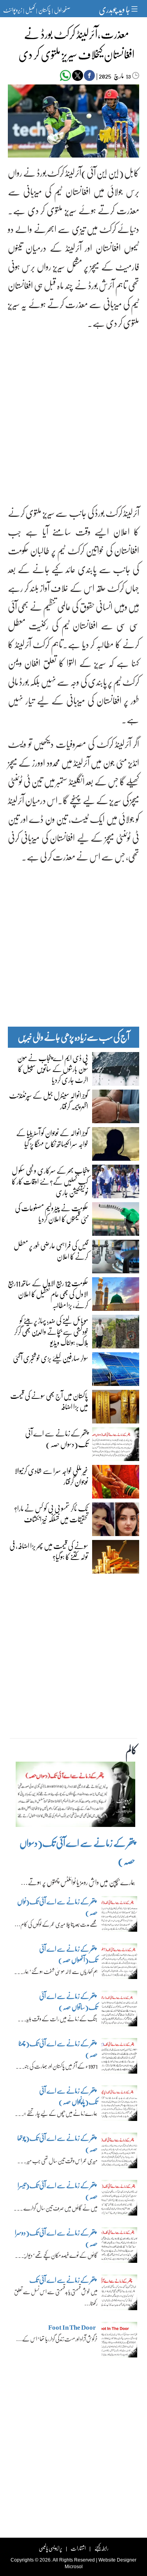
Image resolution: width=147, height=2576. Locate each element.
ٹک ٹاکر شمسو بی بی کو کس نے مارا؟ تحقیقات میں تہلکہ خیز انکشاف (51, 1513)
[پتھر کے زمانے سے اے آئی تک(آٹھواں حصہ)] (119, 1963)
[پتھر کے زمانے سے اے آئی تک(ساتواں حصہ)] (119, 2011)
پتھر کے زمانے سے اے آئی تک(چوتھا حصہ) (57, 2143)
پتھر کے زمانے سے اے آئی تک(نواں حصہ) (57, 1907)
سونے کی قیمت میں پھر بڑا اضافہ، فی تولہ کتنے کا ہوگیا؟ (49, 1551)
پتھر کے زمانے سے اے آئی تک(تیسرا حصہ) (58, 2191)
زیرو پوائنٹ (13, 10)
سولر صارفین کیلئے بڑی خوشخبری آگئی (51, 1358)
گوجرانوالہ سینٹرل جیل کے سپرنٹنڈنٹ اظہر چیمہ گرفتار (49, 1101)
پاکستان (44, 10)
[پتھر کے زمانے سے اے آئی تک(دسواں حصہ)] (75, 1796)
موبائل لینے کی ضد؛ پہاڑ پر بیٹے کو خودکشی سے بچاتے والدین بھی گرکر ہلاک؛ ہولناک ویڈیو (51, 1331)
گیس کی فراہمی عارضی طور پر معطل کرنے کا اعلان (51, 1251)
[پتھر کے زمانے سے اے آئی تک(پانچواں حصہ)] (119, 2105)
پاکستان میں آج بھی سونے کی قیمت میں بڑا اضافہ (49, 1401)
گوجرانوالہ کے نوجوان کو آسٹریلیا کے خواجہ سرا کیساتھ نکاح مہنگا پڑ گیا (52, 1138)
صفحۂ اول (62, 10)
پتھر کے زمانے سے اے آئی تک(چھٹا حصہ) (58, 2049)
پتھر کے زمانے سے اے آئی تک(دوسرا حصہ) (56, 2238)
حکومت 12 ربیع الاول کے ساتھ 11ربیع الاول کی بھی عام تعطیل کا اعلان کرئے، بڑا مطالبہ (48, 1294)
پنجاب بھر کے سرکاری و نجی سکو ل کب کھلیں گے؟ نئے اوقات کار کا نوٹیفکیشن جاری (50, 1181)
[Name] (135, 9)
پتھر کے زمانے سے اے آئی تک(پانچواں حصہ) (68, 2096)
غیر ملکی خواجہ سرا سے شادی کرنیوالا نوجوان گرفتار (51, 1476)
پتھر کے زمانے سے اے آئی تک (63, 2280)
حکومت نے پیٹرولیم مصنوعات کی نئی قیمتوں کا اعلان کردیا (52, 1213)
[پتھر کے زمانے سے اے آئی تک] (119, 2295)
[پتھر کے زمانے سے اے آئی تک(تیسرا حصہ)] (119, 2200)
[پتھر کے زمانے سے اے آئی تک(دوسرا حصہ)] (119, 2247)
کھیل (30, 10)
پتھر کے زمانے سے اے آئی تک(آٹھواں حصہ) (68, 1954)
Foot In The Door (72, 2327)
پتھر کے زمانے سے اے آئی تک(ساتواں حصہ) (68, 2001)
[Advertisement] (73, 411)
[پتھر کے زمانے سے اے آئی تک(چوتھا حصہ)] (119, 2153)
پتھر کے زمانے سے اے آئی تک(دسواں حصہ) (57, 1438)
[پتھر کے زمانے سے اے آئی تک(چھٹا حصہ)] (119, 2058)
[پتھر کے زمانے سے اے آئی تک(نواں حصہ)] (119, 1916)
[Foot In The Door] (119, 2342)
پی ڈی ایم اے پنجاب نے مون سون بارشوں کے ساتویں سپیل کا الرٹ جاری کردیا (53, 1068)
